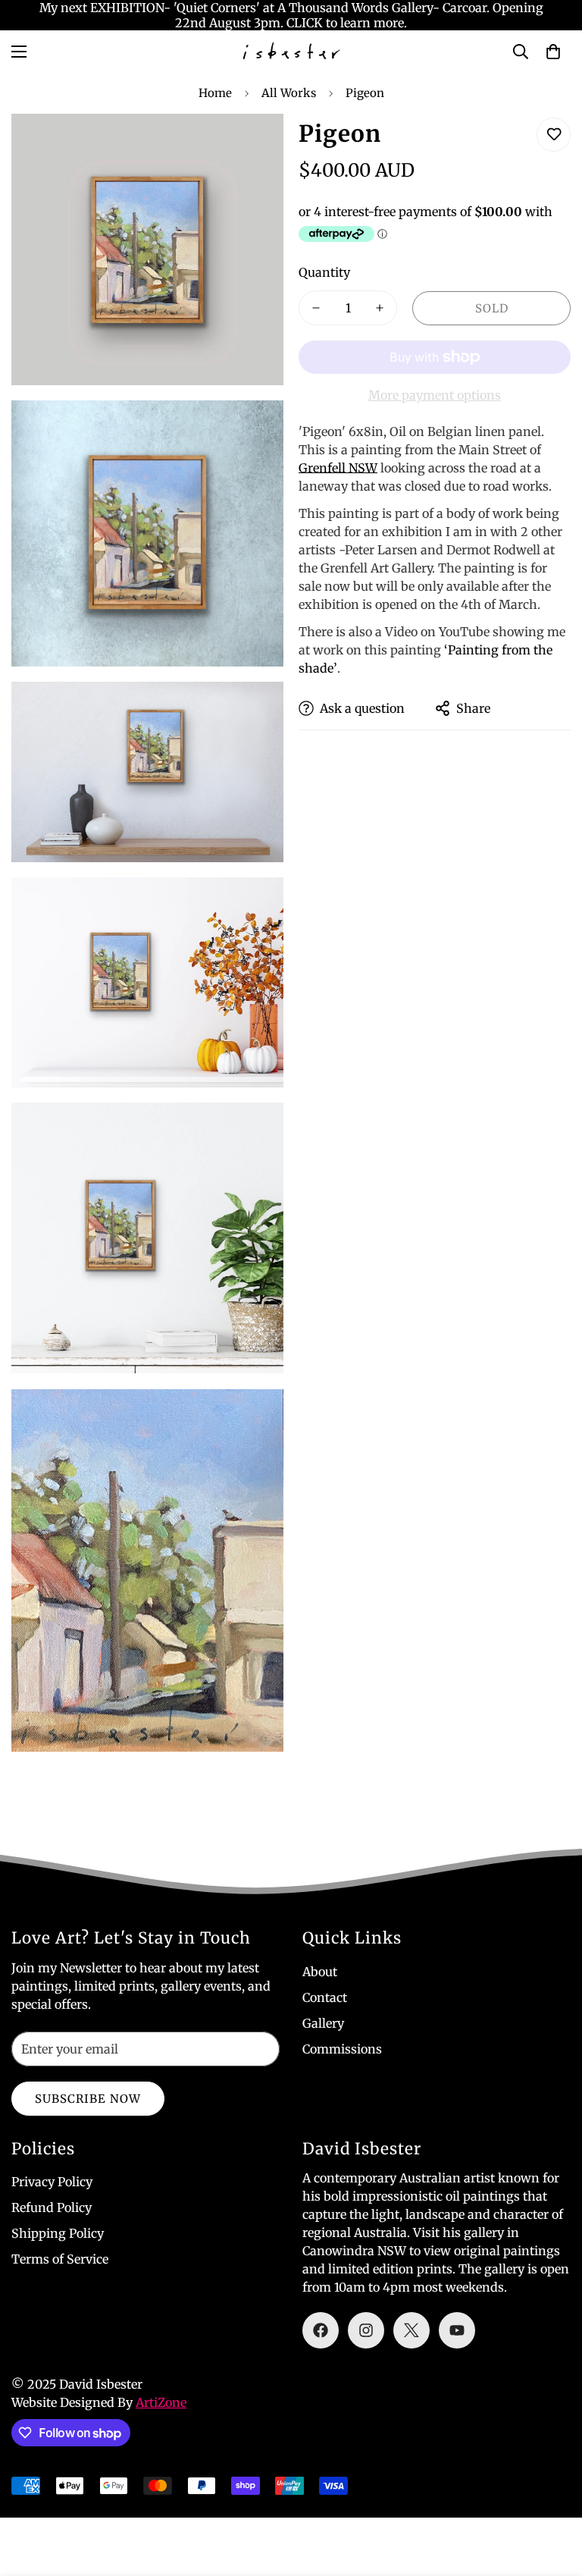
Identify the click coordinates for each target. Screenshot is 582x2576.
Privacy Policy (52, 2182)
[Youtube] (457, 2330)
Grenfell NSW (338, 468)
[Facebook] (321, 2330)
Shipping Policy (58, 2233)
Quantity (324, 272)
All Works (289, 93)
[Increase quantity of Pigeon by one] (380, 308)
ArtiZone (161, 2402)
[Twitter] (411, 2330)
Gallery (323, 2023)
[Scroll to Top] (552, 2493)
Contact (325, 1997)
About (320, 1972)
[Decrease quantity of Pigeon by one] (316, 308)
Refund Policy (52, 2207)
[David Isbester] (291, 52)
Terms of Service (60, 2259)
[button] (553, 52)
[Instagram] (366, 2330)
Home (215, 93)
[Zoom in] (259, 146)
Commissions (342, 2049)
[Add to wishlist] (554, 135)
